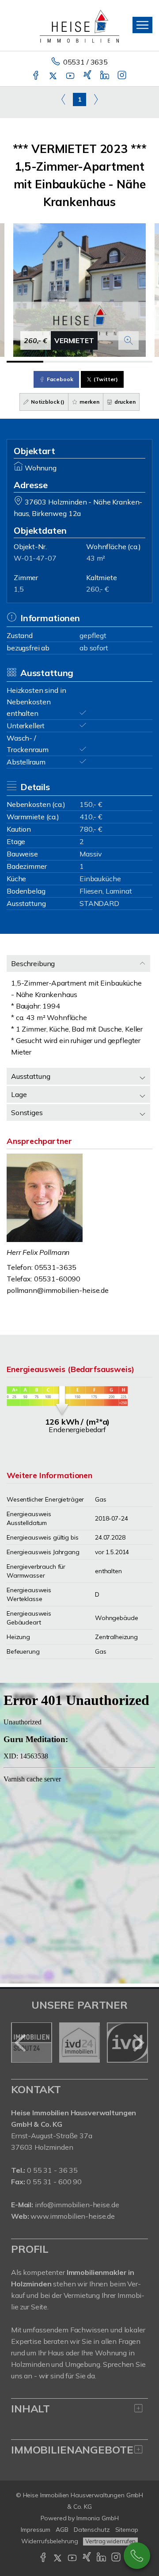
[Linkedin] (105, 76)
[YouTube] (71, 76)
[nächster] (138, 2043)
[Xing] (88, 76)
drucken (124, 402)
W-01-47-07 (35, 558)
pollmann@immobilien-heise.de (58, 1290)
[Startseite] (79, 25)
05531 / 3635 (85, 62)
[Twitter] (54, 76)
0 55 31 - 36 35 (52, 2170)
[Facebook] (36, 76)
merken (89, 402)
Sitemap (127, 2530)
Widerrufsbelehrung (50, 2541)
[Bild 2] (62, 362)
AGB (62, 2530)
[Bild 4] (134, 362)
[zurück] (21, 2043)
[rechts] (96, 99)
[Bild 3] (98, 362)
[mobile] (142, 25)
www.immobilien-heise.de (73, 2216)
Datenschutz (92, 2530)
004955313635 (137, 2556)
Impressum (36, 2530)
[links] (63, 99)
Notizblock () (47, 402)
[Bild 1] (25, 362)
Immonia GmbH (98, 2518)
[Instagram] (123, 76)
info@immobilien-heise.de (77, 2205)
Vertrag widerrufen (110, 2541)
